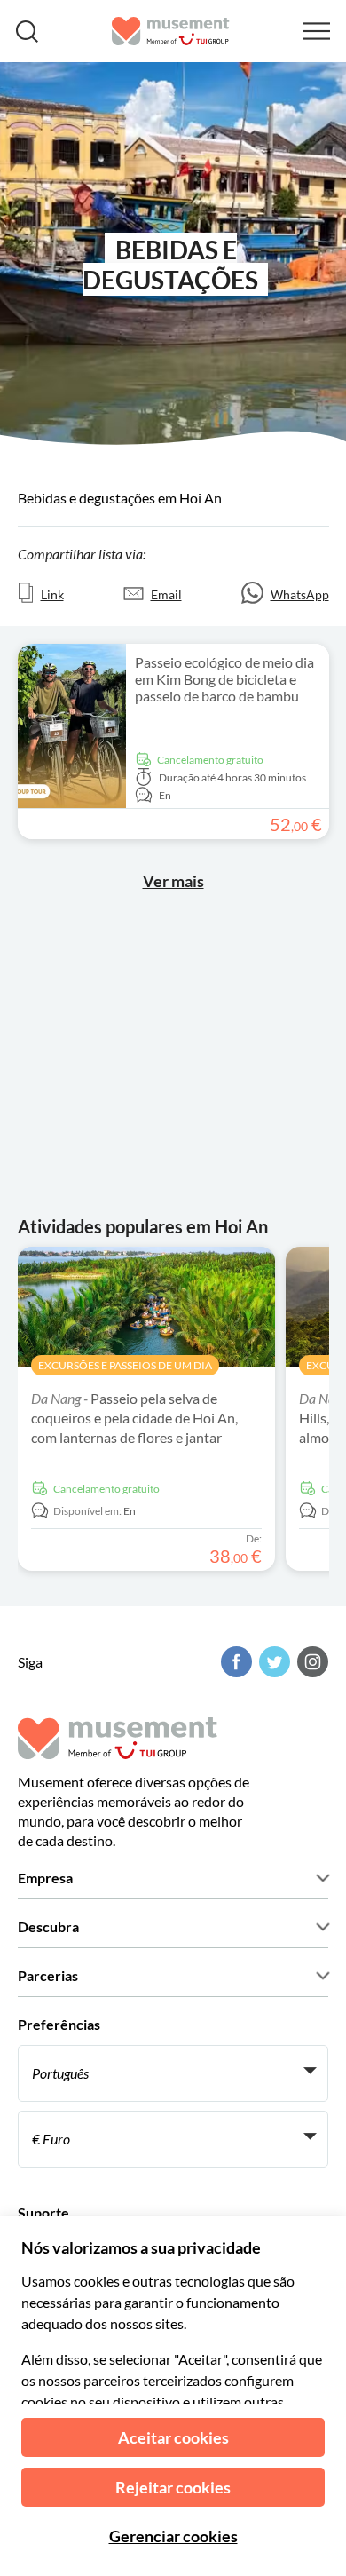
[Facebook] (234, 1662)
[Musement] (171, 31)
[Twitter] (272, 1662)
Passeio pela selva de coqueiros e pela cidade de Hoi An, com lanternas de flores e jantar (134, 1418)
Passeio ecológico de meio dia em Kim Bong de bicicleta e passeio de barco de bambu (224, 679)
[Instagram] (311, 1662)
